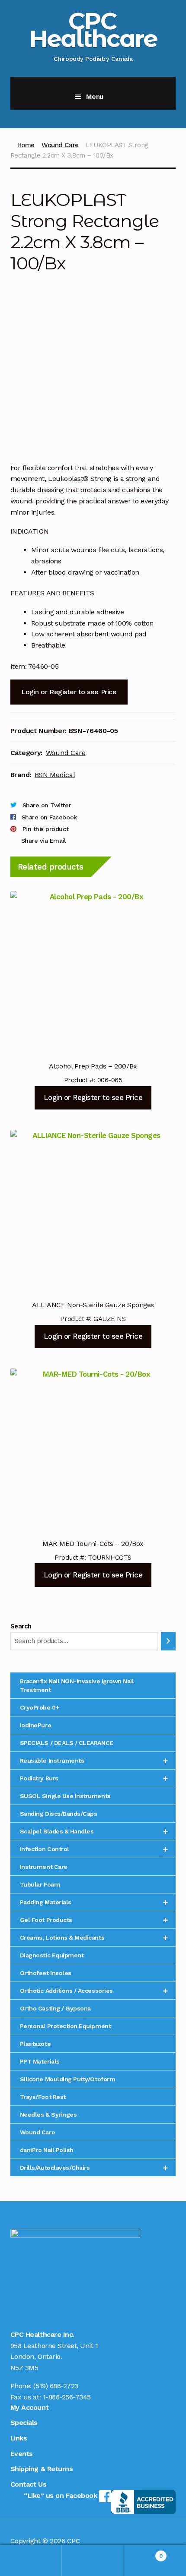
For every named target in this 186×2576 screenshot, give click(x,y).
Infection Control (94, 1849)
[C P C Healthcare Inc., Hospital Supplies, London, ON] (143, 2502)
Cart (143, 2553)
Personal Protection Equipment (65, 2026)
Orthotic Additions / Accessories (94, 1991)
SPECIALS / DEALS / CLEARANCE (67, 1743)
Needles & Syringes (48, 2115)
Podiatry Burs (94, 1778)
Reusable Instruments (94, 1761)
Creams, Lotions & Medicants (94, 1938)
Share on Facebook (49, 817)
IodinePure (35, 1725)
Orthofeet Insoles (46, 1973)
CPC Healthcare (93, 30)
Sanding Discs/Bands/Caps (59, 1814)
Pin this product (45, 829)
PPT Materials (40, 2061)
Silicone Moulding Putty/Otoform (67, 2079)
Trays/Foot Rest (43, 2097)
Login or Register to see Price (69, 692)
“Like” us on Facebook (61, 2495)
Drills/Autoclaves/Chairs (94, 2168)
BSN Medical (55, 775)
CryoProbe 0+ (39, 1707)
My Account (29, 2407)
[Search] (168, 1641)
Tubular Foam (40, 1884)
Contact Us (28, 2484)
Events (22, 2454)
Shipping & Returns (42, 2469)
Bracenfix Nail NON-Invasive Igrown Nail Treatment (77, 1685)
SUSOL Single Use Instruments (65, 1796)
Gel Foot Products (94, 1920)
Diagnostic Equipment (52, 1955)
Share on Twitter (47, 805)
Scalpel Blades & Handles (94, 1831)
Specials (24, 2423)
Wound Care (60, 145)
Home (26, 145)
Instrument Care (44, 1867)
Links (19, 2438)
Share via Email (43, 841)
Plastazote (35, 2044)
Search (21, 1626)
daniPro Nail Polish (47, 2150)
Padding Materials (94, 1902)
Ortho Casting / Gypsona (55, 2008)
